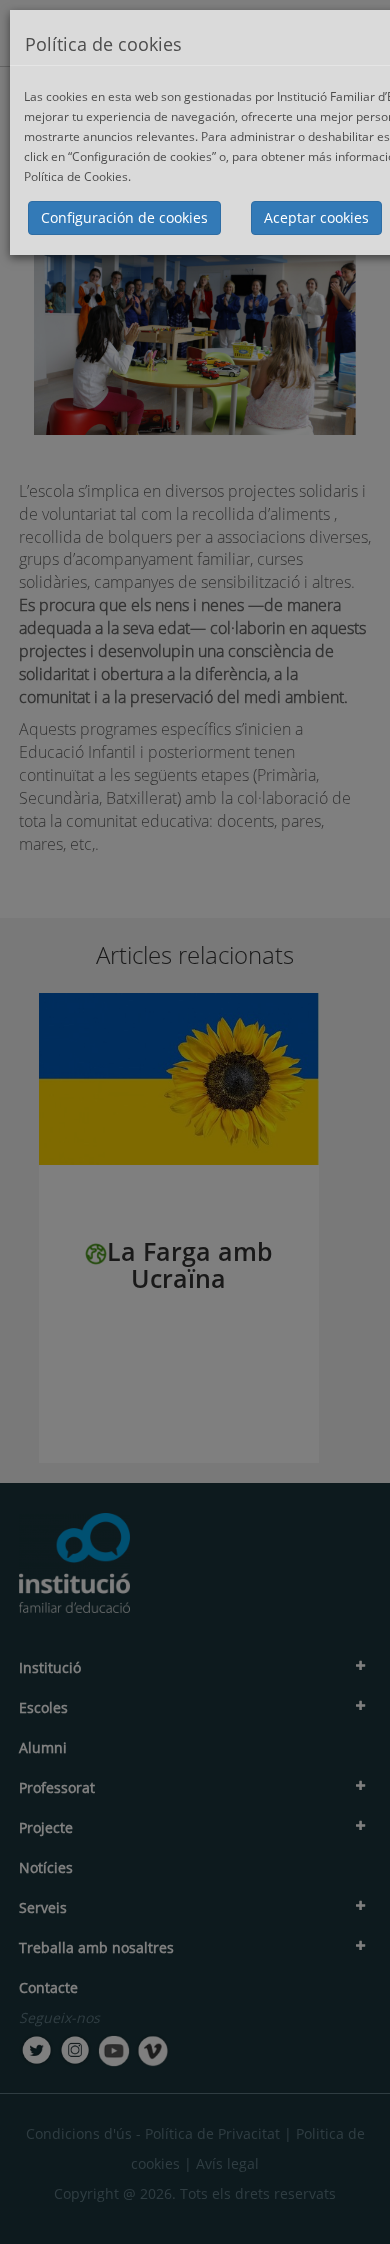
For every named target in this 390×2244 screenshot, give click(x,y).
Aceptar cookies (316, 217)
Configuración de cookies (124, 217)
